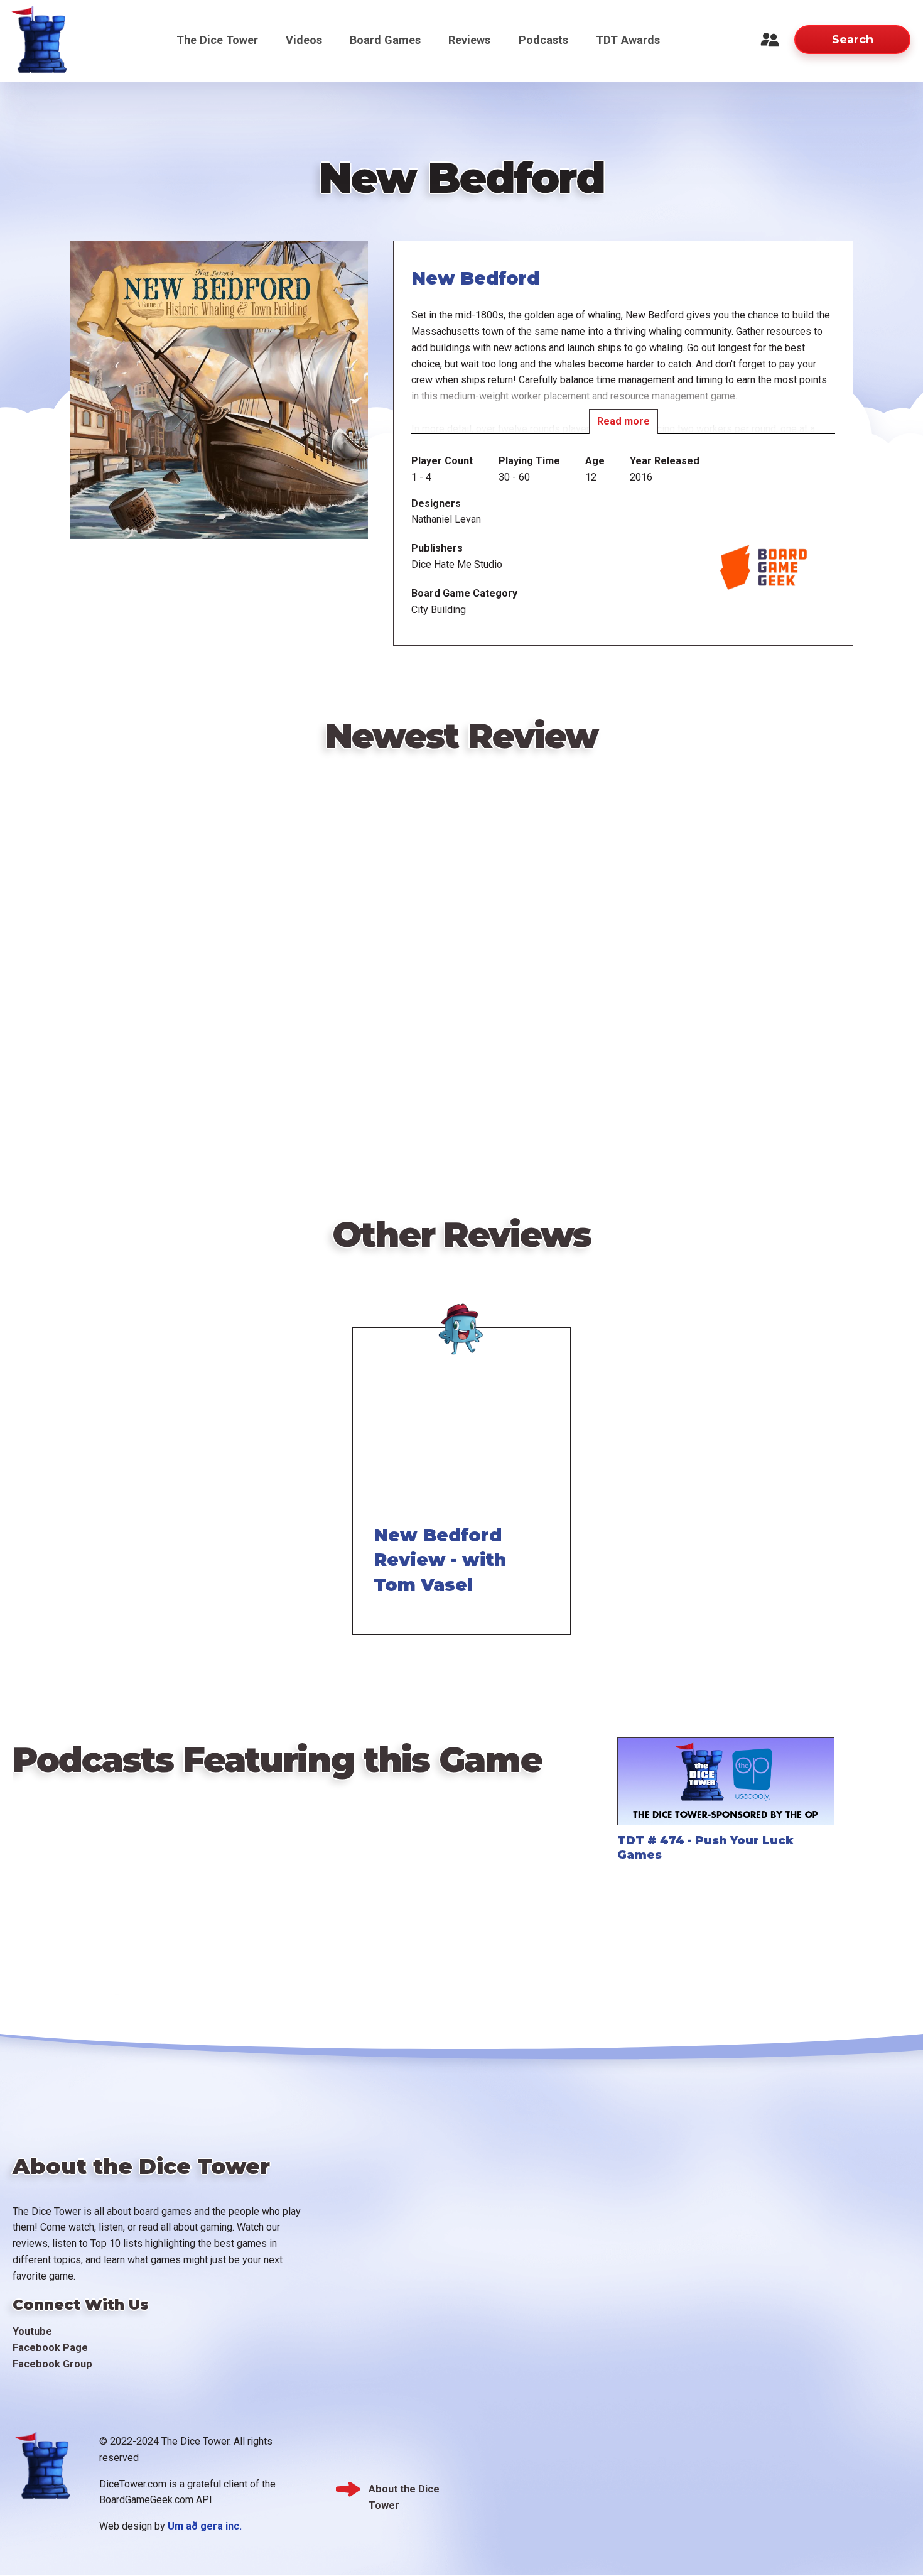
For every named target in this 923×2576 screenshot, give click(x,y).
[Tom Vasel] (462, 1324)
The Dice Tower (217, 40)
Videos (304, 40)
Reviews (469, 40)
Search (853, 39)
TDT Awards (628, 40)
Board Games (385, 40)
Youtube (32, 2331)
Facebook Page (50, 2348)
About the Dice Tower (404, 2490)
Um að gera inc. (205, 2526)
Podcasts (543, 40)
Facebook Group (52, 2364)
